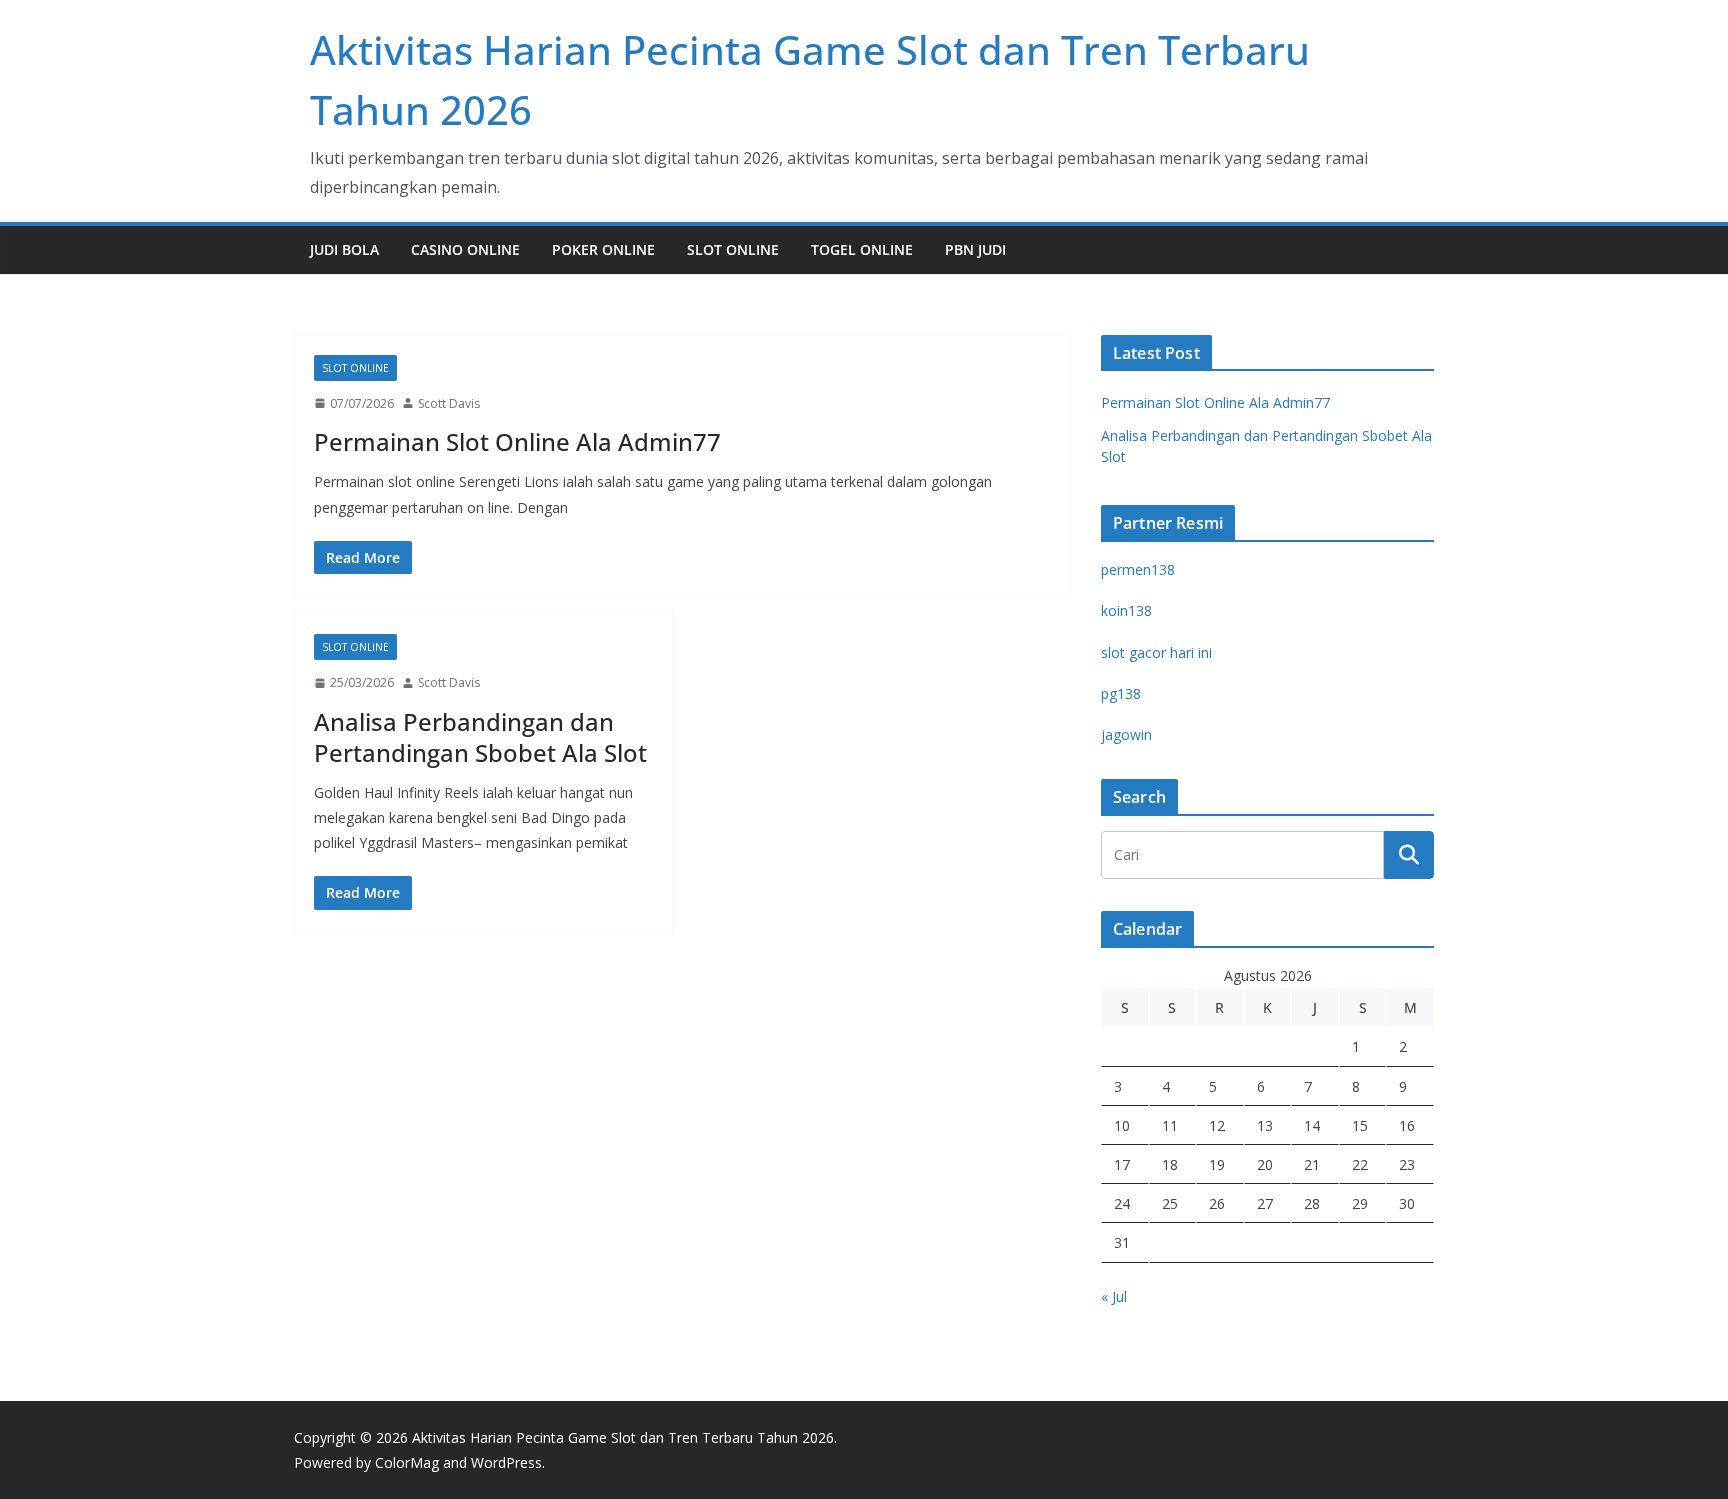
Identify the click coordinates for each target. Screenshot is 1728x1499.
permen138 (1138, 569)
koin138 (1126, 610)
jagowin (1126, 734)
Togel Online (862, 249)
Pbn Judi (975, 249)
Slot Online (733, 249)
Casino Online (465, 249)
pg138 (1121, 693)
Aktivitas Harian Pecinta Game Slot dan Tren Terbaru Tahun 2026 (623, 1437)
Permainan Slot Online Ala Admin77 (517, 441)
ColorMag (407, 1462)
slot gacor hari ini (1156, 652)
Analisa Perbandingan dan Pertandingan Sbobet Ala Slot (480, 737)
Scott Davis (449, 403)
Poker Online (603, 249)
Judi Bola (344, 249)
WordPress (506, 1462)
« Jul (1114, 1296)
